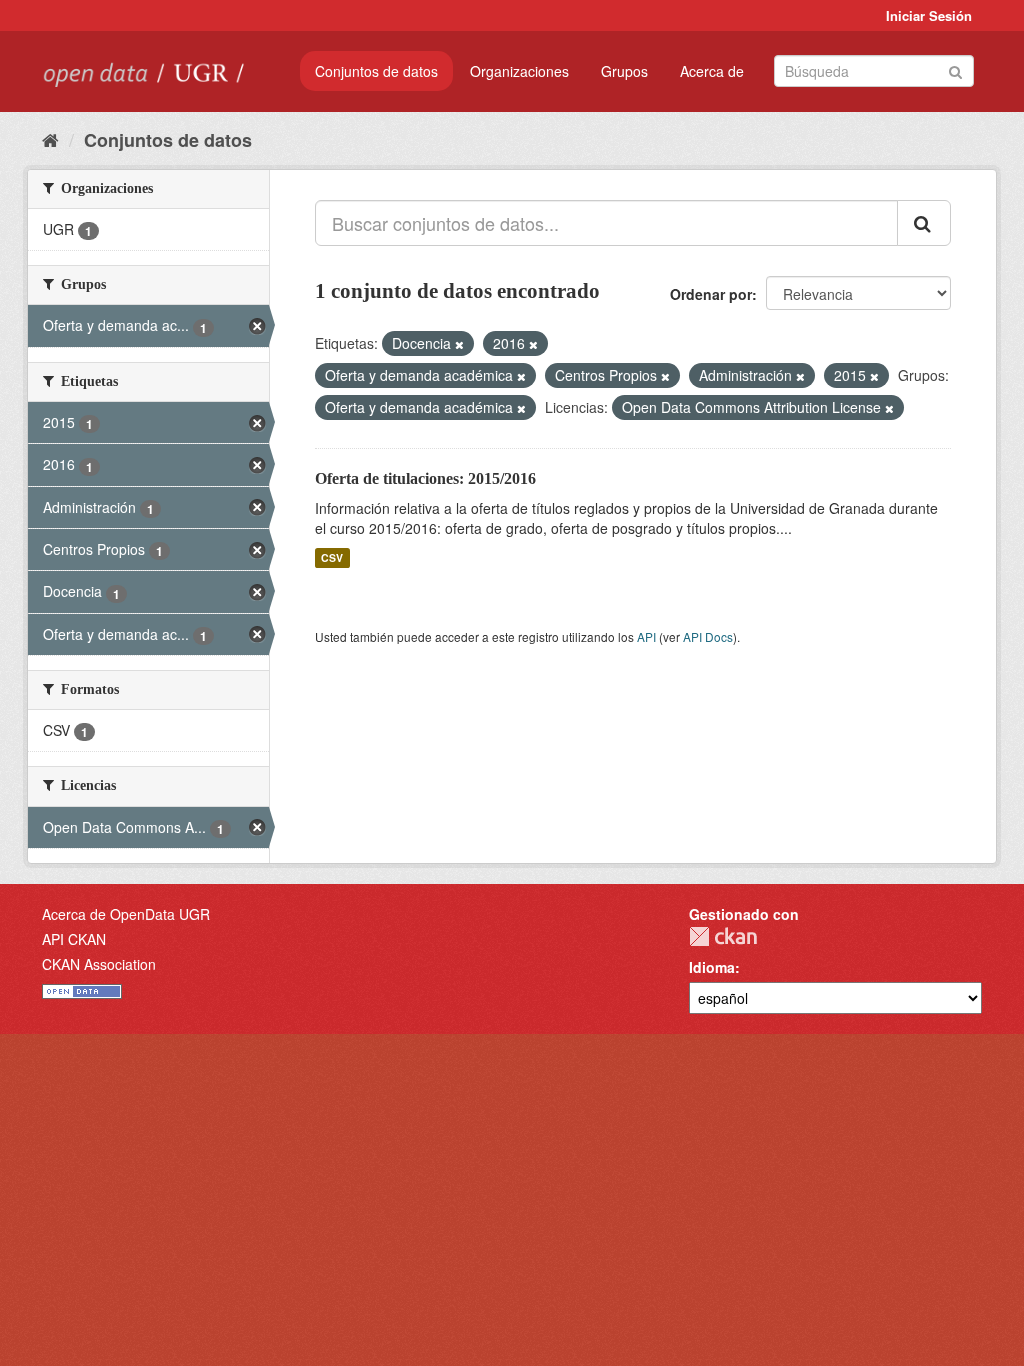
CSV (332, 557)
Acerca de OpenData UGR (126, 914)
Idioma (712, 967)
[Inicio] (50, 139)
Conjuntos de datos (376, 71)
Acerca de (712, 71)
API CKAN (74, 939)
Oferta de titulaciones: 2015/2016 (425, 478)
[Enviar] (955, 69)
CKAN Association (99, 964)
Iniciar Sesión (929, 15)
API (646, 636)
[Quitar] (459, 344)
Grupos (624, 71)
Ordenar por (711, 294)
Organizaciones (519, 71)
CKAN (723, 936)
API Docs (708, 636)
